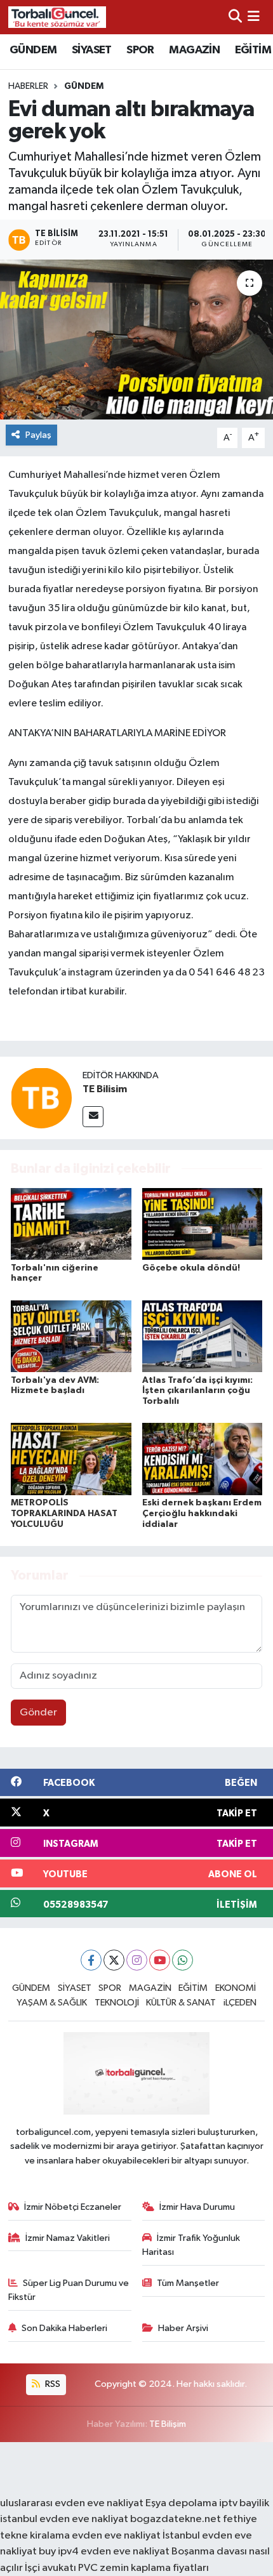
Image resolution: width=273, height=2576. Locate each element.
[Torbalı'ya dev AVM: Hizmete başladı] (71, 1336)
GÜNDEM (33, 50)
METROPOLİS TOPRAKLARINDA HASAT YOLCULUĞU (64, 1514)
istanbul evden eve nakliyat (64, 2519)
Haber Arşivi (183, 2328)
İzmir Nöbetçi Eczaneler (73, 2207)
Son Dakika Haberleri (64, 2328)
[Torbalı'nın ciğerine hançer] (71, 1224)
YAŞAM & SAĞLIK (52, 2003)
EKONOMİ (236, 1988)
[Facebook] (91, 1960)
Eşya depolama (181, 2503)
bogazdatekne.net (176, 2519)
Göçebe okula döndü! (191, 1268)
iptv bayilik (244, 2503)
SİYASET (92, 50)
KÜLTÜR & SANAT (181, 2003)
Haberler (28, 86)
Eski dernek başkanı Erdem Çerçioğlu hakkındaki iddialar (202, 1514)
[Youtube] (160, 1960)
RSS (52, 2384)
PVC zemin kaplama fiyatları (143, 2568)
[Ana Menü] (254, 17)
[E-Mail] (93, 1117)
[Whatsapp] (183, 1960)
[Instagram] (137, 1960)
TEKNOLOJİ (117, 2003)
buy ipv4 (60, 2552)
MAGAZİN (194, 50)
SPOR (140, 50)
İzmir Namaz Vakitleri (68, 2238)
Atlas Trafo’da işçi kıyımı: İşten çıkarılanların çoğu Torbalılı (197, 1391)
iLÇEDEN (240, 2003)
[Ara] (235, 17)
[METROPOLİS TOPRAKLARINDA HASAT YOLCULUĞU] (71, 1459)
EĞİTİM (253, 50)
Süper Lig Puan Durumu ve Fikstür (69, 2290)
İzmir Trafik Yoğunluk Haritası (191, 2245)
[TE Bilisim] (41, 1098)
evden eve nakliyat (116, 2536)
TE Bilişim (168, 2424)
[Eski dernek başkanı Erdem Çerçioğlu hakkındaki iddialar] (203, 1459)
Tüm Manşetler (188, 2283)
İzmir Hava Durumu (197, 2207)
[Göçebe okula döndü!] (203, 1224)
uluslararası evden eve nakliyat (72, 2503)
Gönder (38, 1713)
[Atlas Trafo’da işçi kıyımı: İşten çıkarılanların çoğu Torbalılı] (203, 1336)
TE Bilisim (105, 1089)
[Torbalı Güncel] (57, 17)
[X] (114, 1960)
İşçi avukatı (50, 2568)
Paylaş (38, 435)
